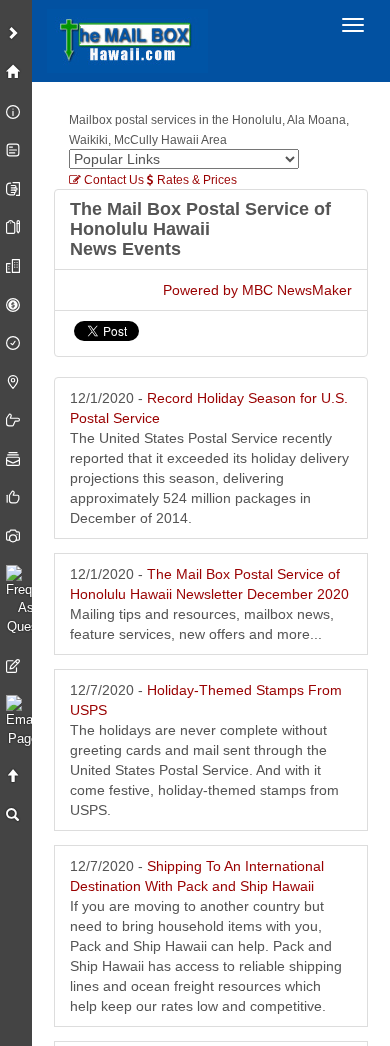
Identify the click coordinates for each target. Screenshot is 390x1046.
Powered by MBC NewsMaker (257, 290)
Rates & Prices (195, 180)
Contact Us (112, 180)
